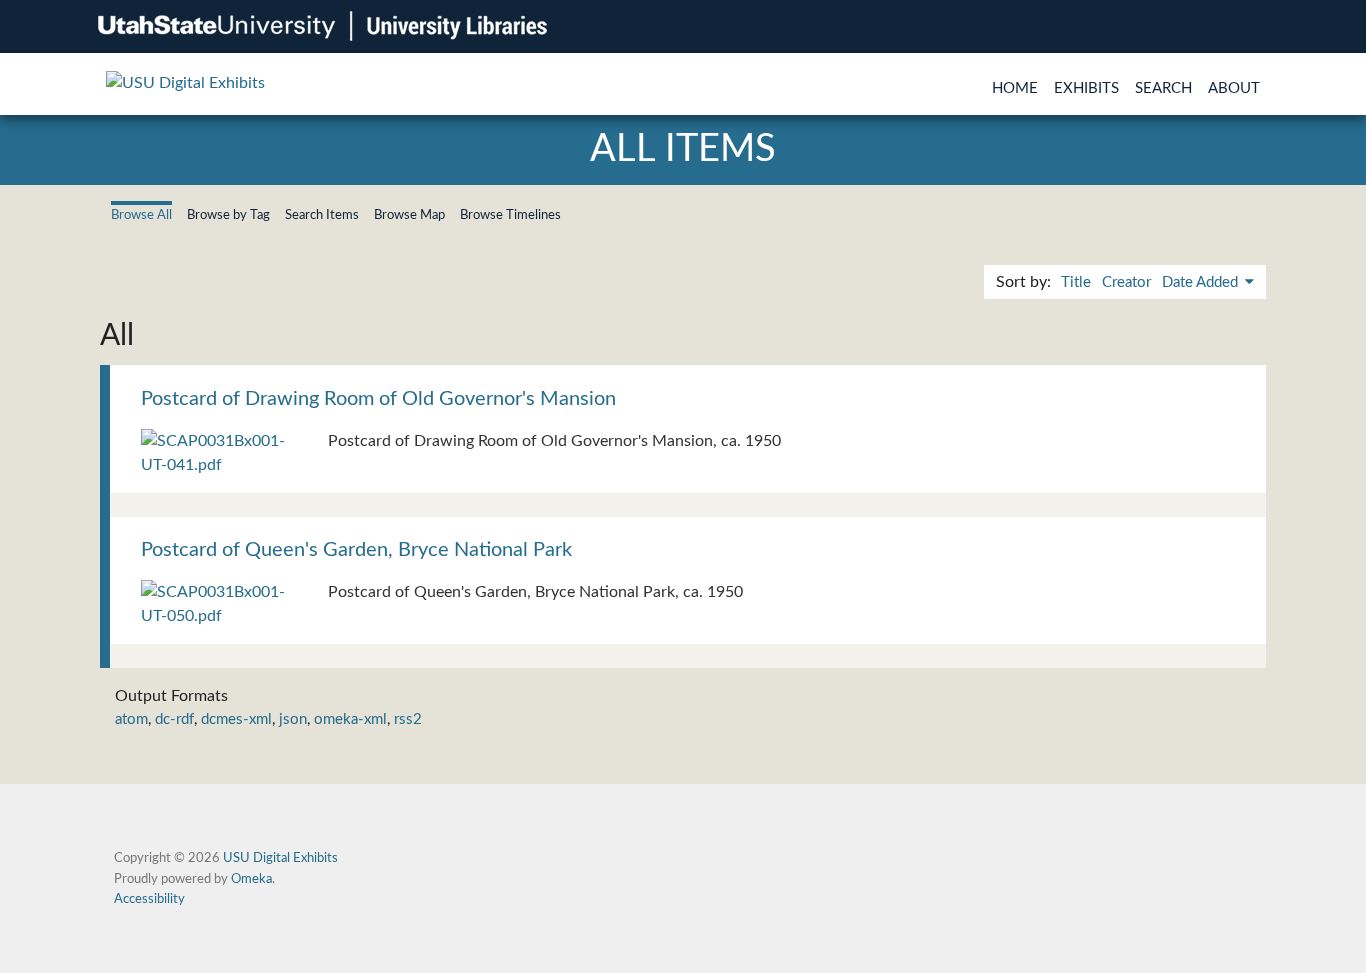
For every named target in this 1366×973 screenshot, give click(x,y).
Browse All (141, 215)
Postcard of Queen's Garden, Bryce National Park (356, 550)
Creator (1126, 282)
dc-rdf (174, 719)
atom (131, 719)
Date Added (1202, 282)
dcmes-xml (236, 719)
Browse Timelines (510, 215)
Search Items (322, 215)
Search (1163, 88)
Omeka (251, 879)
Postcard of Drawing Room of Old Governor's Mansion (378, 399)
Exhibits (1086, 88)
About (1234, 88)
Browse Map (409, 215)
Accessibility (149, 899)
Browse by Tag (228, 215)
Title (1076, 282)
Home (1015, 88)
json (293, 719)
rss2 (408, 719)
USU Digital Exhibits (280, 858)
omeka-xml (350, 719)
